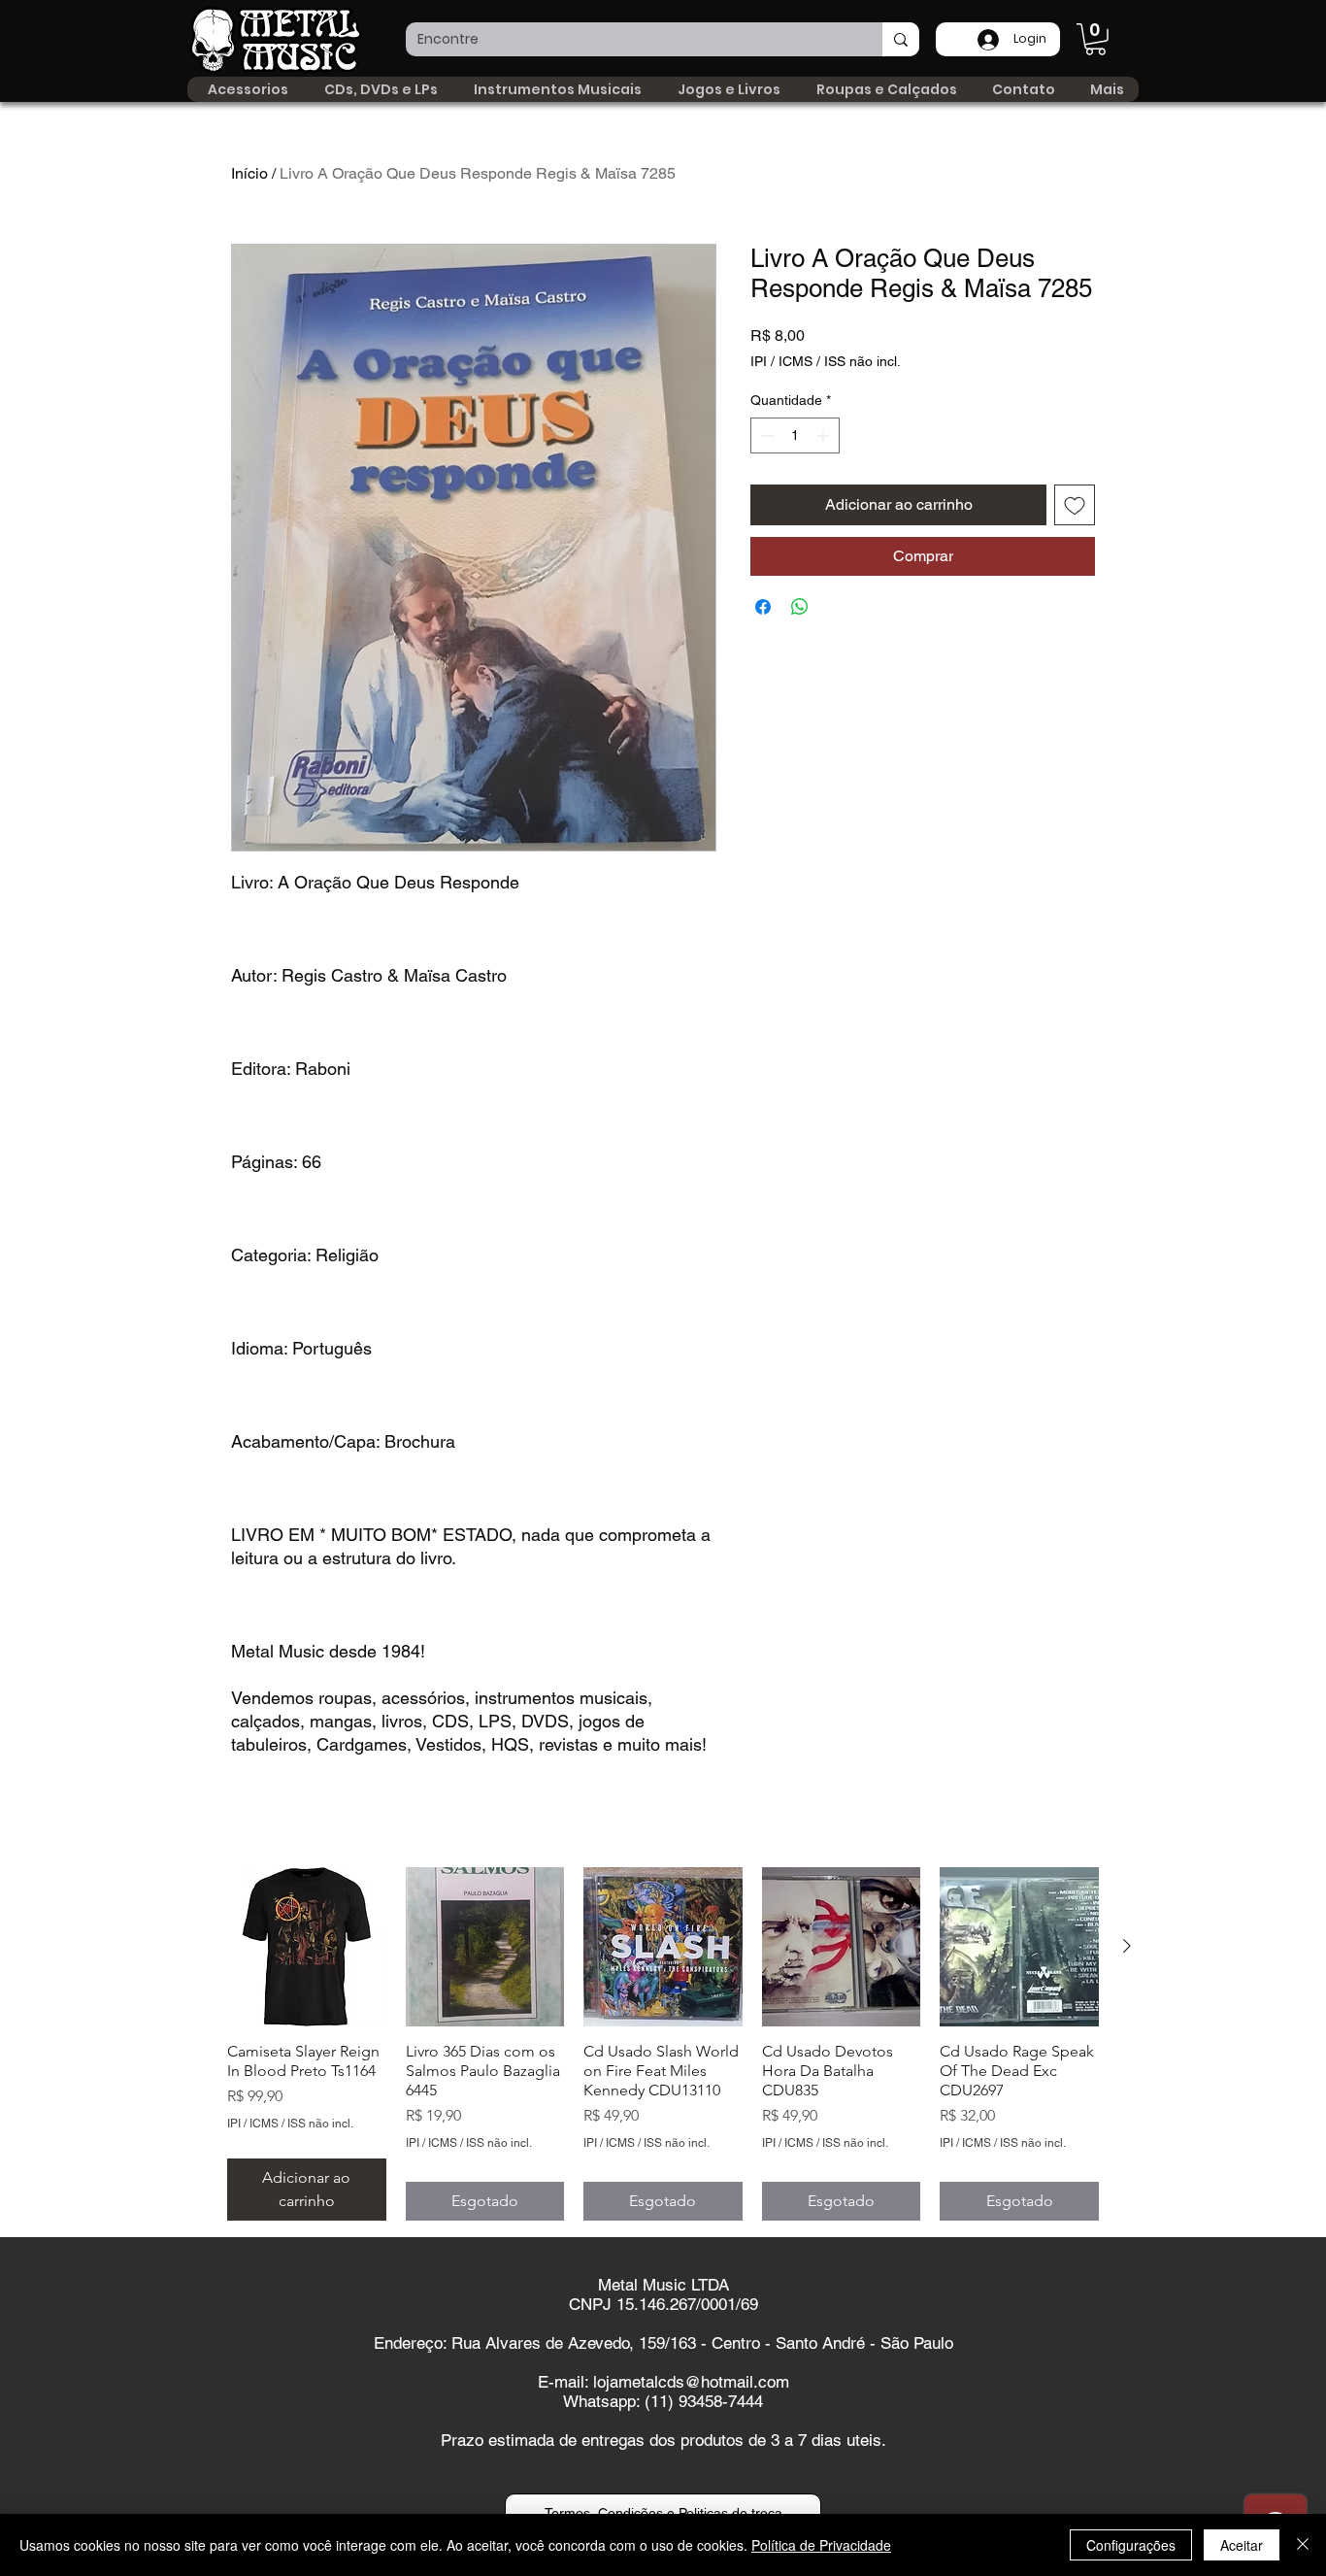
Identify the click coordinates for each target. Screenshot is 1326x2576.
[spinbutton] (795, 435)
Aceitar (1242, 2545)
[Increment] (825, 435)
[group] (663, 2044)
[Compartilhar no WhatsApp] (800, 607)
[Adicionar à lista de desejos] (1075, 505)
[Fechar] (1303, 2545)
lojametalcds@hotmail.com (691, 2382)
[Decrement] (765, 435)
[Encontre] (901, 39)
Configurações (1131, 2545)
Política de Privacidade (821, 2545)
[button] (1095, 39)
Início (249, 173)
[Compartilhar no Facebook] (763, 607)
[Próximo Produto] (1127, 1946)
